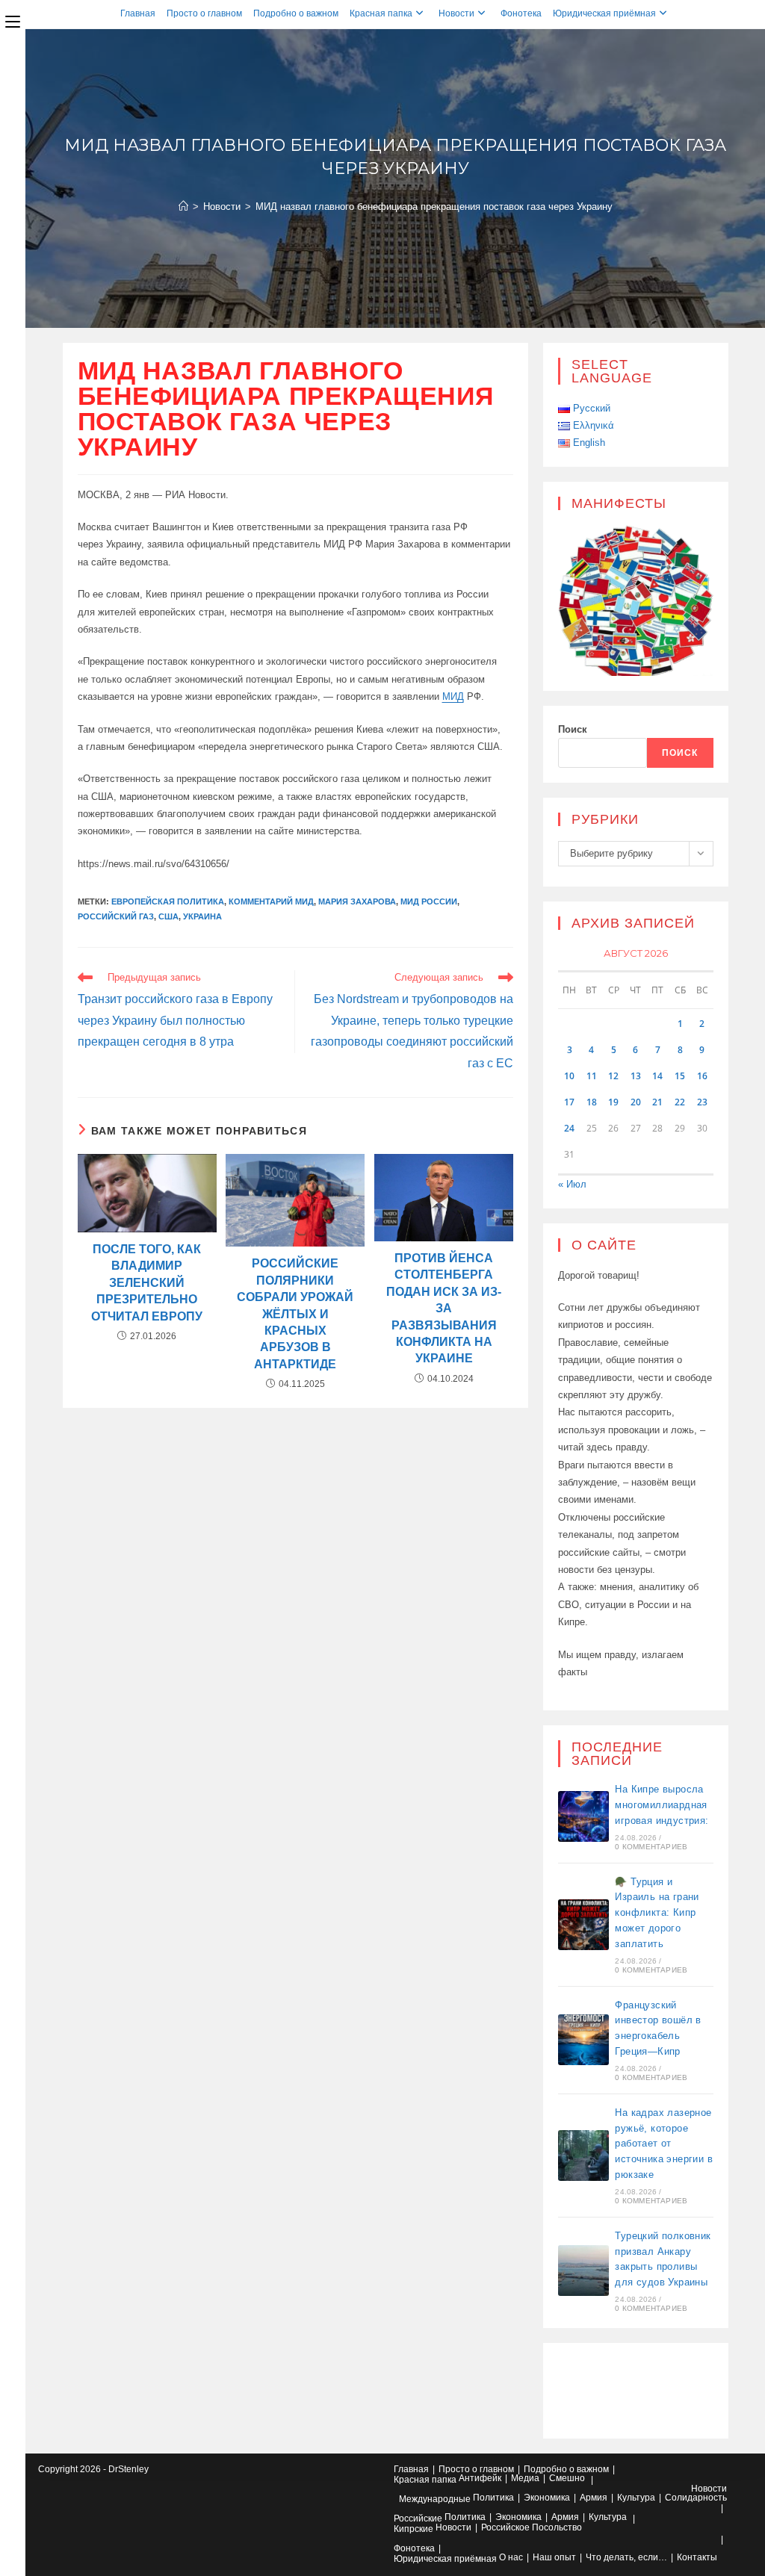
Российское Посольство (532, 2527)
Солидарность (696, 2498)
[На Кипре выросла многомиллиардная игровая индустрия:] (583, 1816)
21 (657, 1102)
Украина (202, 916)
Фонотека (521, 13)
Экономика (547, 2498)
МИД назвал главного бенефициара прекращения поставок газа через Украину (434, 207)
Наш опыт (554, 2557)
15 (680, 1076)
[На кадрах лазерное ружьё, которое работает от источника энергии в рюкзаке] (583, 2156)
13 (636, 1076)
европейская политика (168, 901)
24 (569, 1128)
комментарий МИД (271, 901)
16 (702, 1076)
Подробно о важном (296, 13)
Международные (435, 2499)
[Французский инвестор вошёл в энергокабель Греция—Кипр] (583, 2040)
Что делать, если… (626, 2557)
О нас (511, 2557)
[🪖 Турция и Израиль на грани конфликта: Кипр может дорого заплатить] (583, 1925)
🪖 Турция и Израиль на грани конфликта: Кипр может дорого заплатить (657, 1913)
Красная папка (381, 13)
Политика (493, 2498)
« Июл (572, 1184)
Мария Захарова (357, 901)
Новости (456, 13)
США (168, 916)
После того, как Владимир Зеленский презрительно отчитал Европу (147, 1283)
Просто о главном (204, 13)
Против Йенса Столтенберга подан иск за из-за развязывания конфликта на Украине (444, 1308)
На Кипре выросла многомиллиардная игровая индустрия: (662, 1805)
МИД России (429, 901)
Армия (594, 2498)
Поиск (573, 729)
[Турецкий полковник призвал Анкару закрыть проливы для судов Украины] (583, 2271)
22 (680, 1102)
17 (569, 1102)
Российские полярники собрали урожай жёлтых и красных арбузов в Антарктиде (295, 1313)
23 (702, 1102)
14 (657, 1076)
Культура (636, 2498)
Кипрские (414, 2529)
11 (592, 1076)
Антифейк (480, 2478)
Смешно (567, 2478)
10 (569, 1076)
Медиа (525, 2478)
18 (592, 1102)
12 (613, 1076)
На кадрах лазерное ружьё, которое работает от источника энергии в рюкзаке (664, 2144)
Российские (418, 2518)
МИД (453, 696)
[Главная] (183, 207)
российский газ (116, 916)
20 (636, 1102)
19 (613, 1102)
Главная (138, 13)
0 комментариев (651, 1847)
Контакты (697, 2557)
